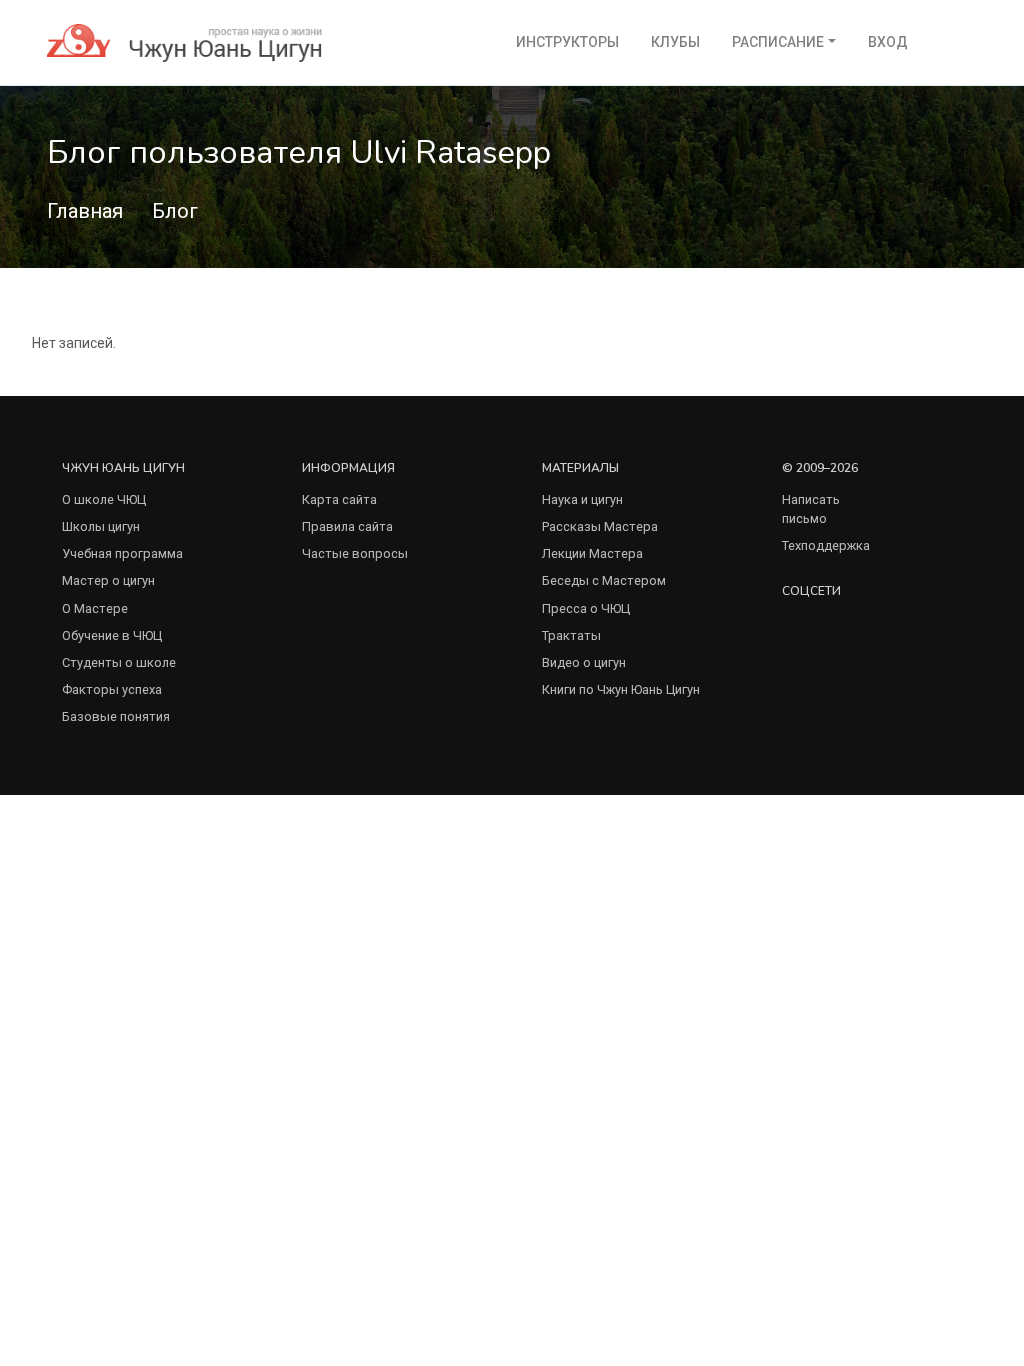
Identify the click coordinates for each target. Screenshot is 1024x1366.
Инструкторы (567, 42)
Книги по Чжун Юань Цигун (621, 689)
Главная (85, 211)
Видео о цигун (584, 662)
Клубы (675, 42)
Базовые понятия (116, 716)
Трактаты (571, 635)
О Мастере (95, 608)
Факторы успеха (112, 689)
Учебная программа (122, 553)
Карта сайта (339, 499)
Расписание (778, 42)
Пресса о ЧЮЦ (586, 608)
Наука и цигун (582, 499)
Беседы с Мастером (604, 580)
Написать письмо (811, 509)
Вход (888, 42)
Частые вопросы (355, 553)
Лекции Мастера (592, 553)
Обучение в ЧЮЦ (112, 635)
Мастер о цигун (108, 580)
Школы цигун (101, 526)
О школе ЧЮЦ (104, 499)
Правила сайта (347, 526)
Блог (175, 211)
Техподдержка (826, 545)
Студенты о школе (119, 662)
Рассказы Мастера (600, 526)
